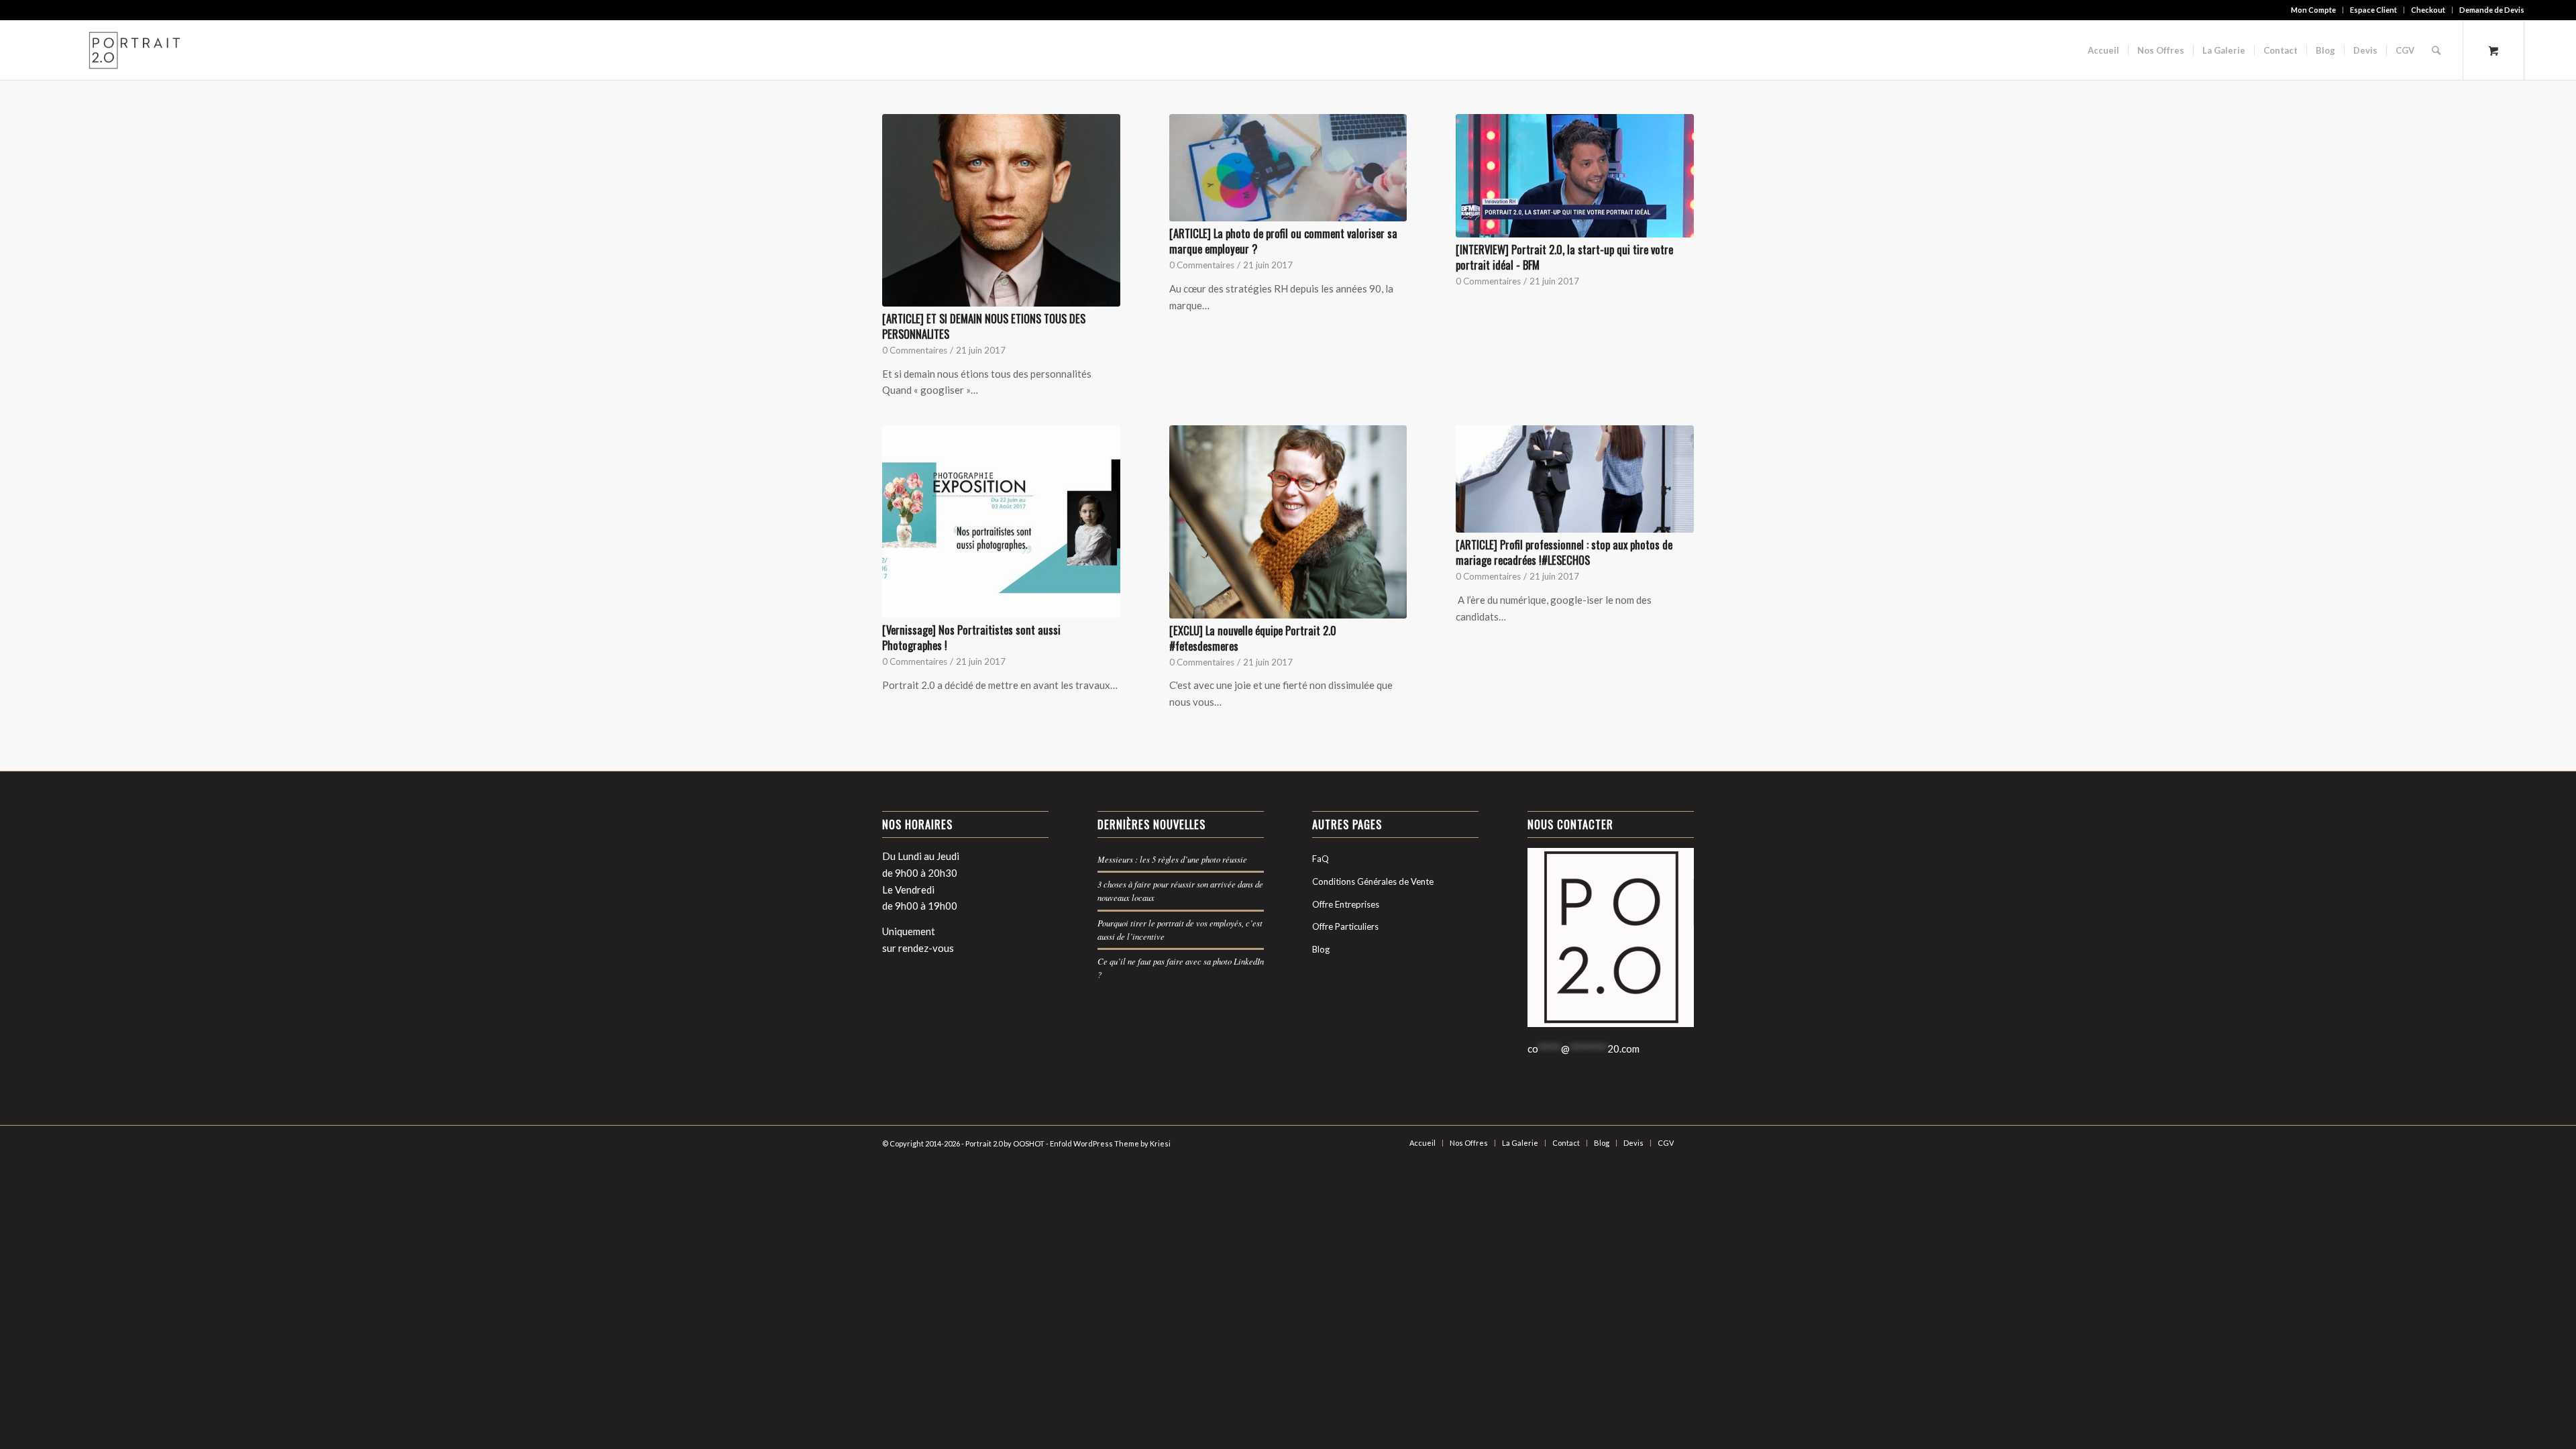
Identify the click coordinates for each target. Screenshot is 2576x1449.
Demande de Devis (2492, 10)
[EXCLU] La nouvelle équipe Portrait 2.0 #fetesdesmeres (1253, 638)
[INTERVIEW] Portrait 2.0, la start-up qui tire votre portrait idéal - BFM (1564, 257)
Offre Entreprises (1346, 904)
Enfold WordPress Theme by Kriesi (1110, 1143)
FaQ (1321, 859)
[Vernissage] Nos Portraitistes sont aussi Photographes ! (971, 637)
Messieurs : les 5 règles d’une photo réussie (1172, 859)
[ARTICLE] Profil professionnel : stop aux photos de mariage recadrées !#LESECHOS (1564, 552)
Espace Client (2373, 10)
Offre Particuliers (1345, 926)
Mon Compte (2313, 10)
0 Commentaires (915, 350)
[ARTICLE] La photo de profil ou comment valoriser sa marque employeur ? (1283, 241)
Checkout (2428, 10)
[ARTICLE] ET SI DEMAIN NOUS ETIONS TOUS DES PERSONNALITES (984, 326)
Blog (1321, 949)
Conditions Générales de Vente (1373, 881)
